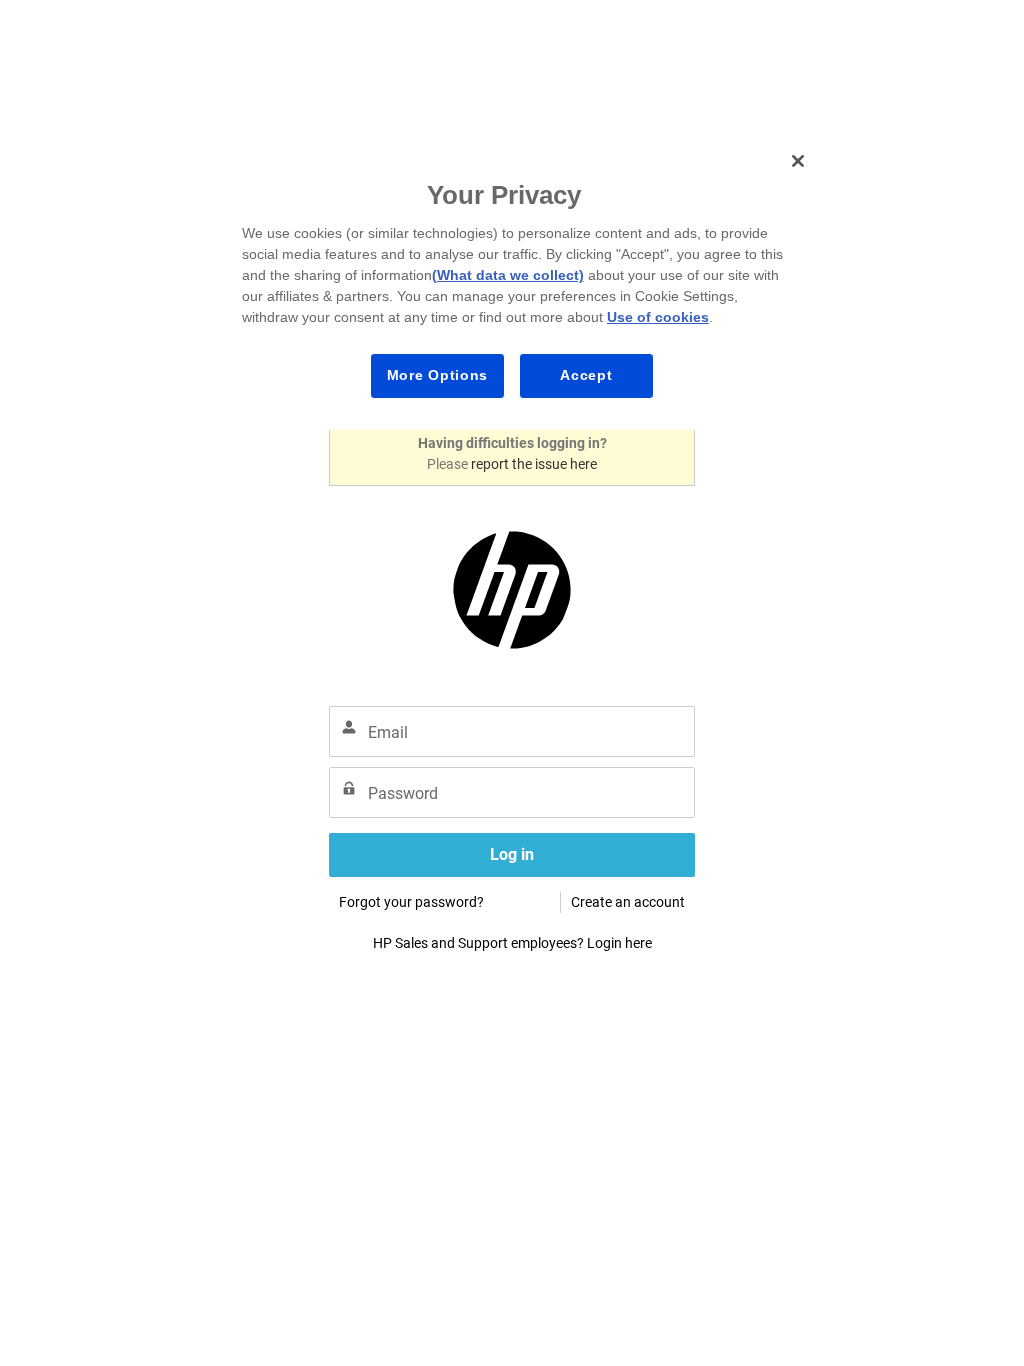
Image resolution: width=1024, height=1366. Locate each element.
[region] (519, 283)
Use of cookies (658, 317)
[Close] (798, 161)
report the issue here (534, 464)
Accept (586, 375)
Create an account (628, 902)
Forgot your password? (411, 902)
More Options (437, 375)
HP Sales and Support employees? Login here (512, 943)
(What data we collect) (508, 275)
